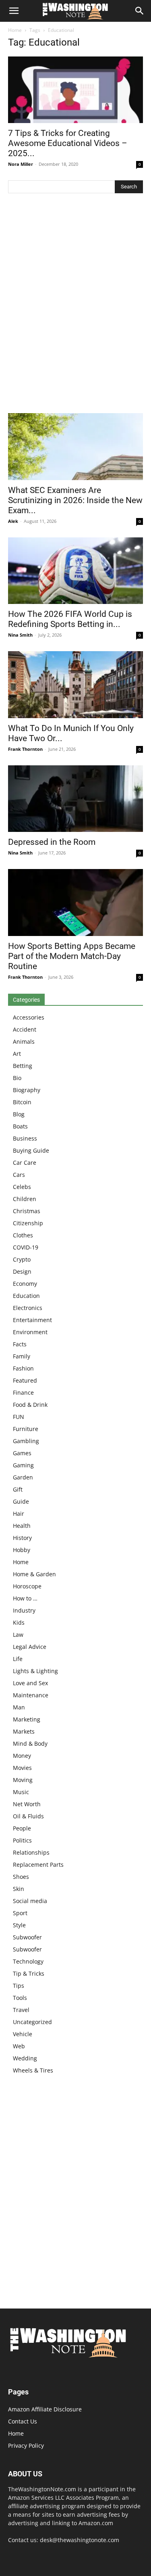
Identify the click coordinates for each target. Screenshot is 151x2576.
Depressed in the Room (52, 842)
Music (21, 1792)
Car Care (25, 1163)
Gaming (23, 1465)
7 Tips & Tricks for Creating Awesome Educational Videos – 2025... (68, 143)
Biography (27, 1090)
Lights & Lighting (35, 1671)
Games (22, 1453)
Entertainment (32, 1320)
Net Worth (27, 1804)
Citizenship (28, 1223)
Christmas (27, 1211)
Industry (24, 1610)
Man (19, 1707)
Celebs (22, 1187)
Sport (20, 1913)
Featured (25, 1380)
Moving (23, 1780)
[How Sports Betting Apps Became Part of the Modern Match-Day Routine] (75, 902)
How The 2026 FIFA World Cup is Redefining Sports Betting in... (70, 619)
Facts (20, 1344)
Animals (24, 1041)
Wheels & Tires (33, 2070)
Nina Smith (20, 635)
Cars (19, 1175)
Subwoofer (27, 1937)
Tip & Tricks (29, 1973)
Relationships (31, 1852)
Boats (20, 1126)
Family (22, 1356)
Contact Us (23, 2421)
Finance (23, 1392)
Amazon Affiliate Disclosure (45, 2409)
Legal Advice (30, 1647)
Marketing (27, 1719)
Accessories (29, 1017)
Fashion (23, 1368)
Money (22, 1756)
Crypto (22, 1259)
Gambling (26, 1441)
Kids (19, 1622)
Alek (13, 521)
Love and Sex (30, 1683)
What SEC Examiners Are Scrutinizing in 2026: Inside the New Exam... (75, 500)
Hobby (22, 1550)
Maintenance (31, 1695)
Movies (22, 1768)
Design (22, 1271)
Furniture (26, 1429)
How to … (25, 1598)
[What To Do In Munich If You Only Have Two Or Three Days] (75, 684)
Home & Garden (34, 1574)
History (22, 1538)
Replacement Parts (38, 1865)
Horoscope (27, 1586)
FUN (19, 1417)
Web (19, 2046)
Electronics (28, 1308)
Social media (30, 1901)
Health (22, 1526)
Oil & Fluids (28, 1816)
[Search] (140, 11)
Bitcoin (22, 1102)
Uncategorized (32, 2022)
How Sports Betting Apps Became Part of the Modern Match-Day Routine (72, 956)
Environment (30, 1332)
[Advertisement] (75, 305)
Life (18, 1659)
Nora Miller (21, 164)
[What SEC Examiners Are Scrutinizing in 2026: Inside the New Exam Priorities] (75, 446)
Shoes (21, 1877)
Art (17, 1054)
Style (19, 1925)
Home (15, 30)
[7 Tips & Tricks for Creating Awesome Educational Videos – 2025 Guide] (75, 90)
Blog (19, 1114)
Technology (28, 1961)
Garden (23, 1477)
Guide (21, 1501)
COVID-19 (26, 1247)
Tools (20, 1998)
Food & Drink (30, 1405)
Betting (23, 1066)
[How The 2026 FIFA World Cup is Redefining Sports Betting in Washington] (75, 571)
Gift (18, 1489)
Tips (19, 1986)
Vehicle (23, 2034)
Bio (17, 1078)
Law (18, 1635)
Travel (21, 2010)
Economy (25, 1284)
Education (26, 1296)
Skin (19, 1889)
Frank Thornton (25, 749)
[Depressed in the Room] (75, 799)
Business (25, 1138)
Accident (25, 1029)
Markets (24, 1731)
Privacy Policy (26, 2445)
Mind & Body (30, 1743)
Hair (19, 1514)
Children (25, 1199)
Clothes (23, 1235)
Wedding (25, 2058)
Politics (22, 1840)
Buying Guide (31, 1150)
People (22, 1828)
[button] (14, 11)
